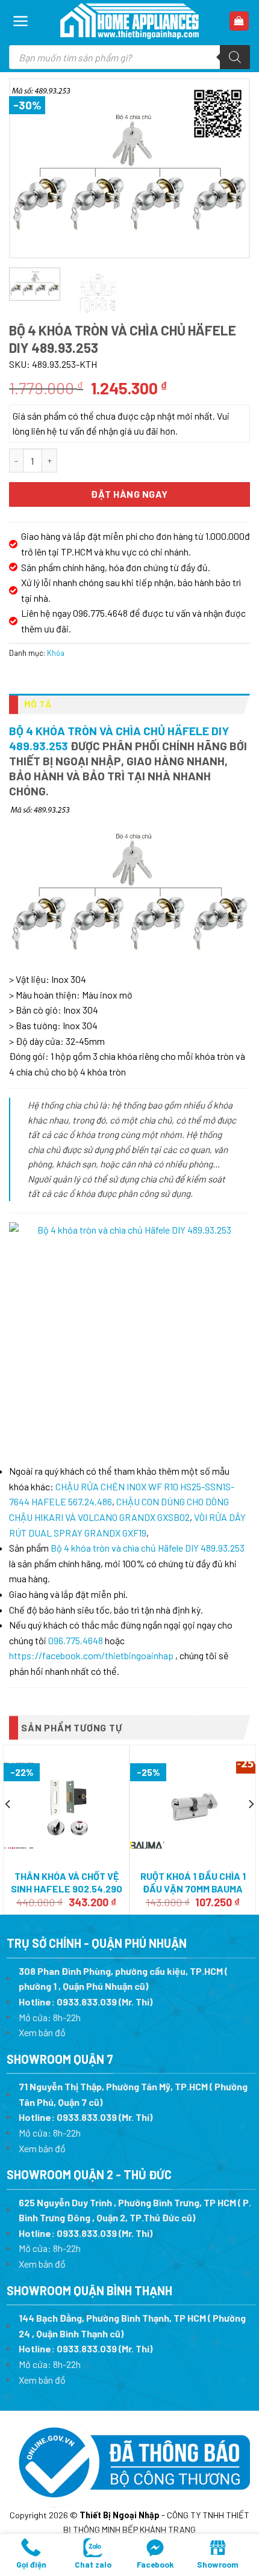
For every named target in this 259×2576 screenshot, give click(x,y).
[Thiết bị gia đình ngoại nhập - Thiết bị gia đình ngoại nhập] (129, 21)
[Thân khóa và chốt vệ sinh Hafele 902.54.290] (66, 1805)
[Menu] (21, 21)
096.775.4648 (76, 1640)
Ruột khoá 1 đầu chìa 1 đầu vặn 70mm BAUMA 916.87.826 (193, 1889)
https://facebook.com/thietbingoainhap (91, 1655)
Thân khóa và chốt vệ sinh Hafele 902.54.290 (67, 1882)
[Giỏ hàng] (239, 21)
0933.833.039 (87, 2002)
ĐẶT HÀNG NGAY (129, 494)
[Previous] (30, 168)
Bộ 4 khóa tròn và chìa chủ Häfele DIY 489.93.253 (148, 1548)
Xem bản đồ (42, 2032)
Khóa (56, 653)
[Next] (229, 168)
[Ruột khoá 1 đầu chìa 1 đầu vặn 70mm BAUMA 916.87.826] (193, 1805)
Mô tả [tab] (38, 704)
